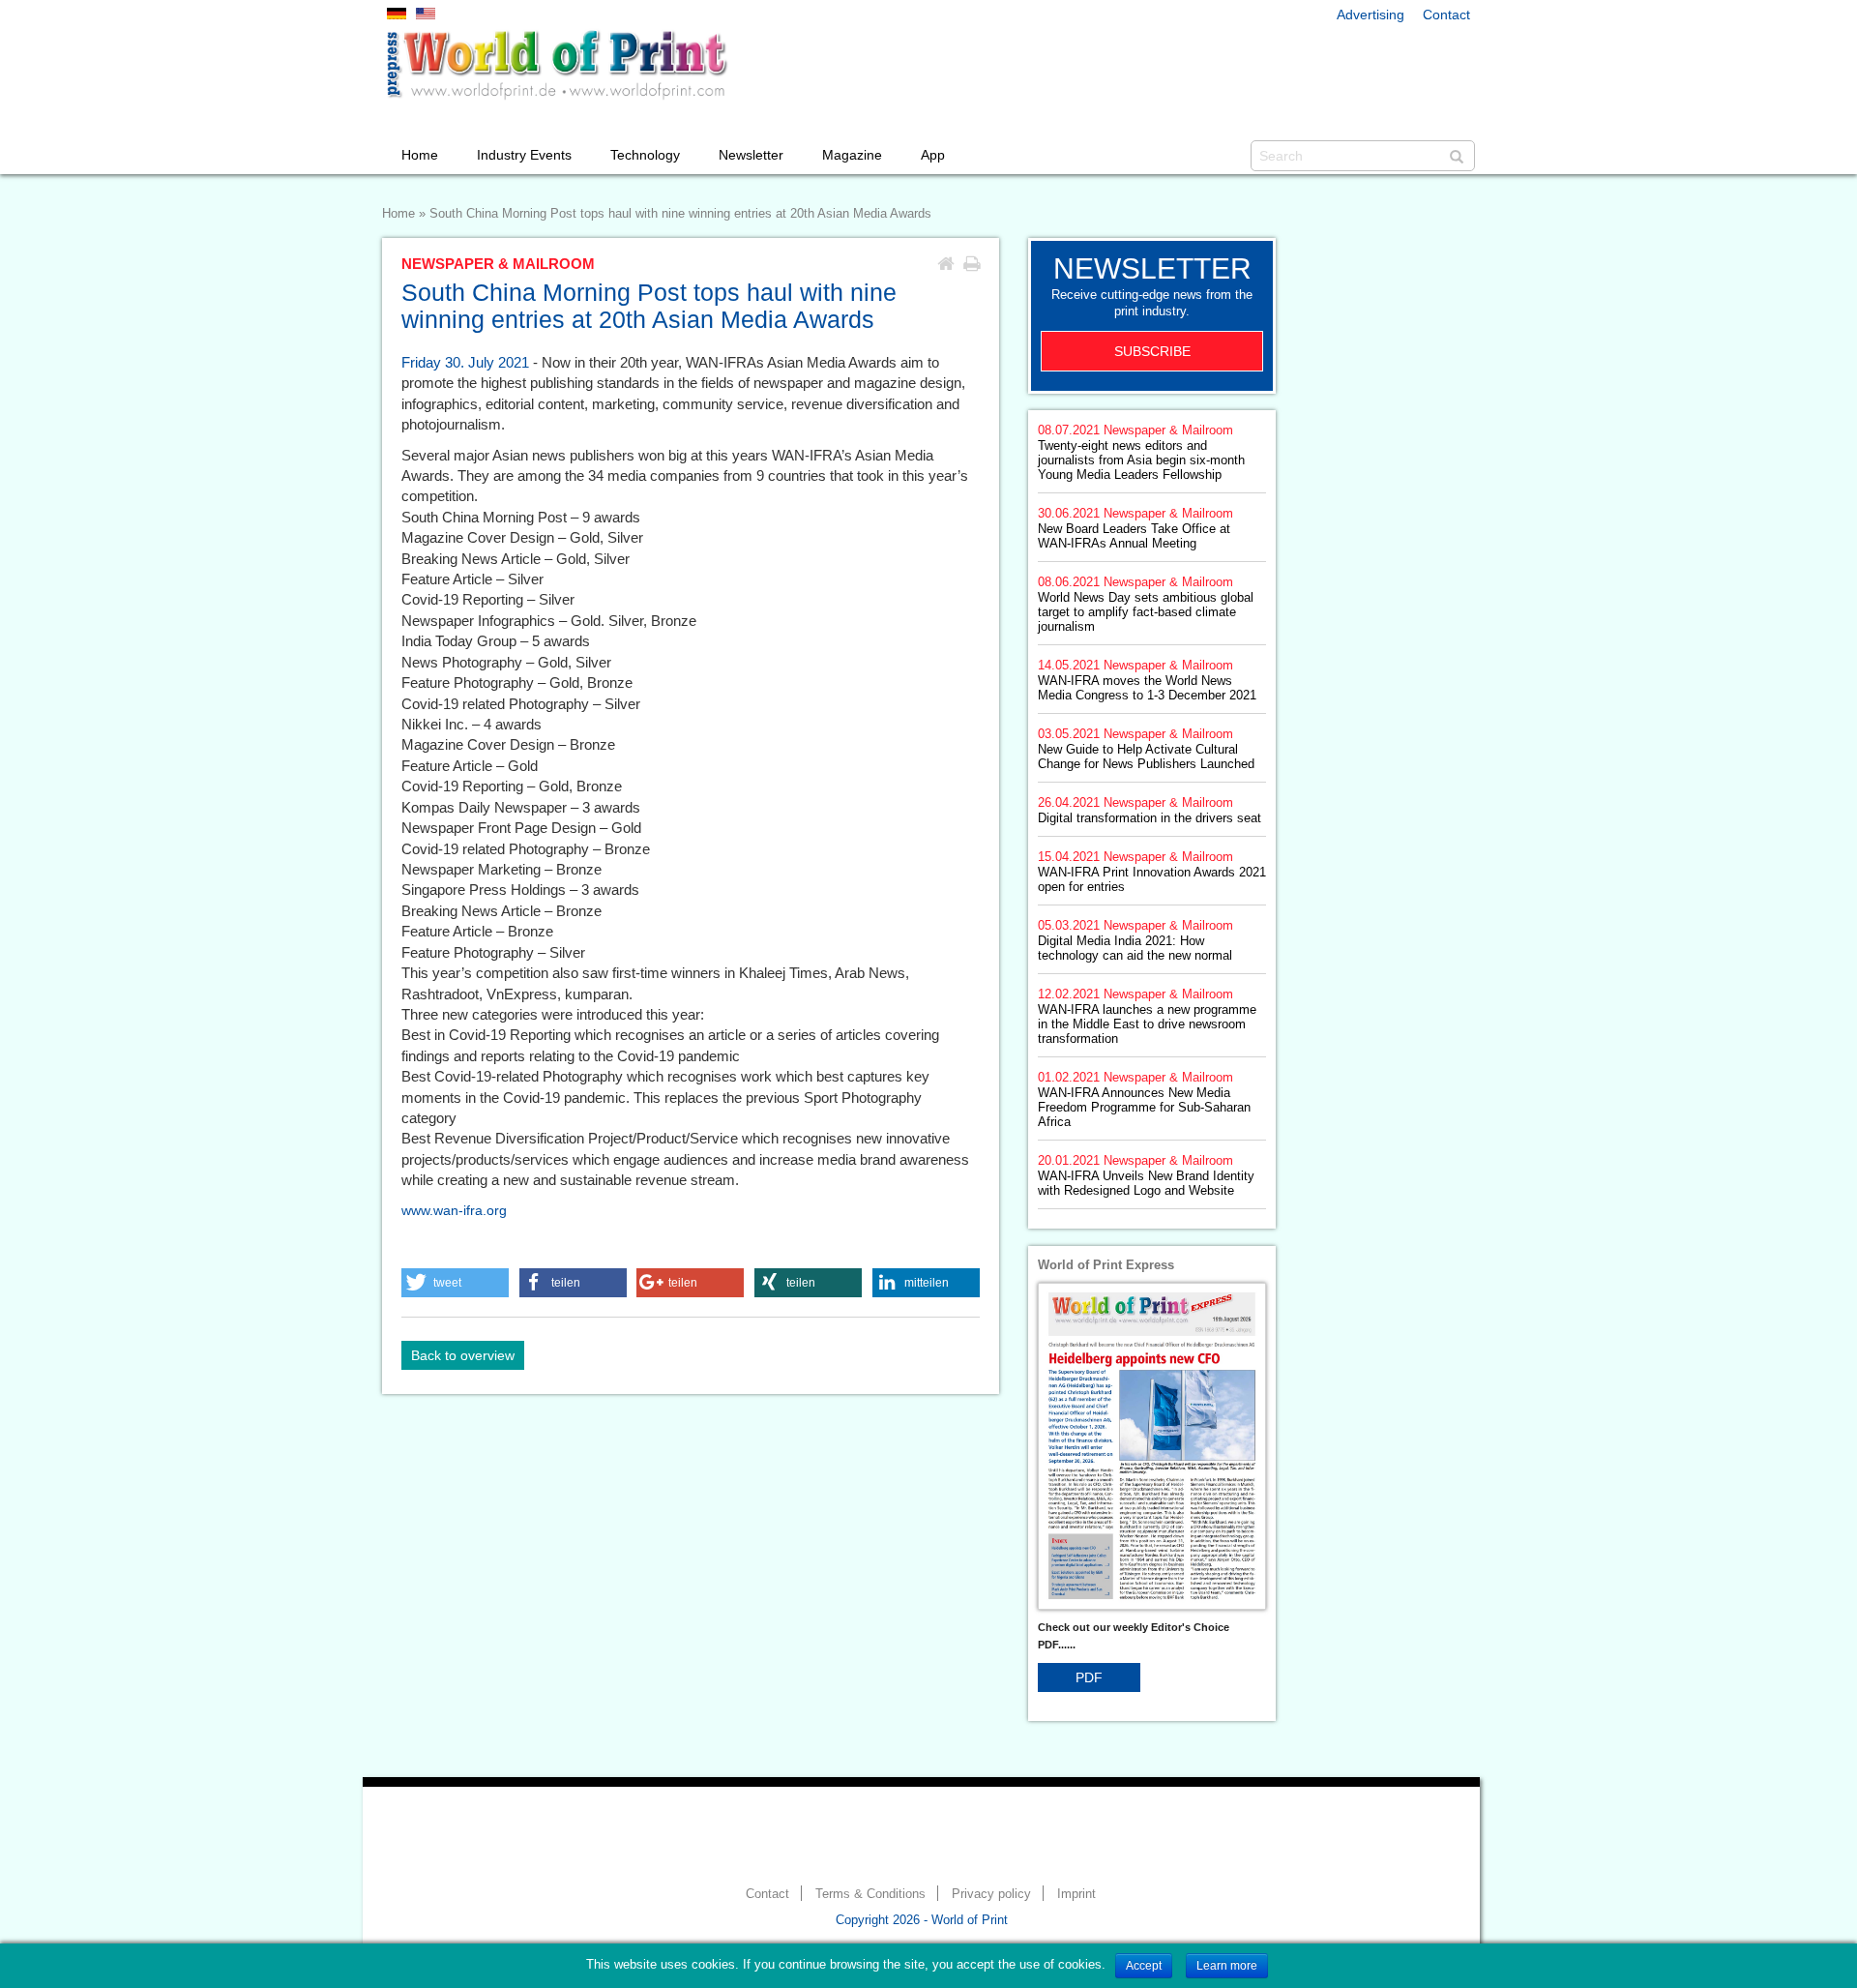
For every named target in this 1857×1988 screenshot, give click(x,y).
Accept (1144, 1966)
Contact (1446, 15)
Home (420, 155)
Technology (645, 155)
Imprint (1076, 1894)
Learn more (1227, 1966)
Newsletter (751, 155)
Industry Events (524, 155)
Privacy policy (991, 1894)
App (933, 155)
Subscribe (1152, 351)
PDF (1089, 1677)
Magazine (852, 155)
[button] (455, 1283)
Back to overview (463, 1355)
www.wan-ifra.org (454, 1210)
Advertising (1371, 15)
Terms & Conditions (870, 1894)
